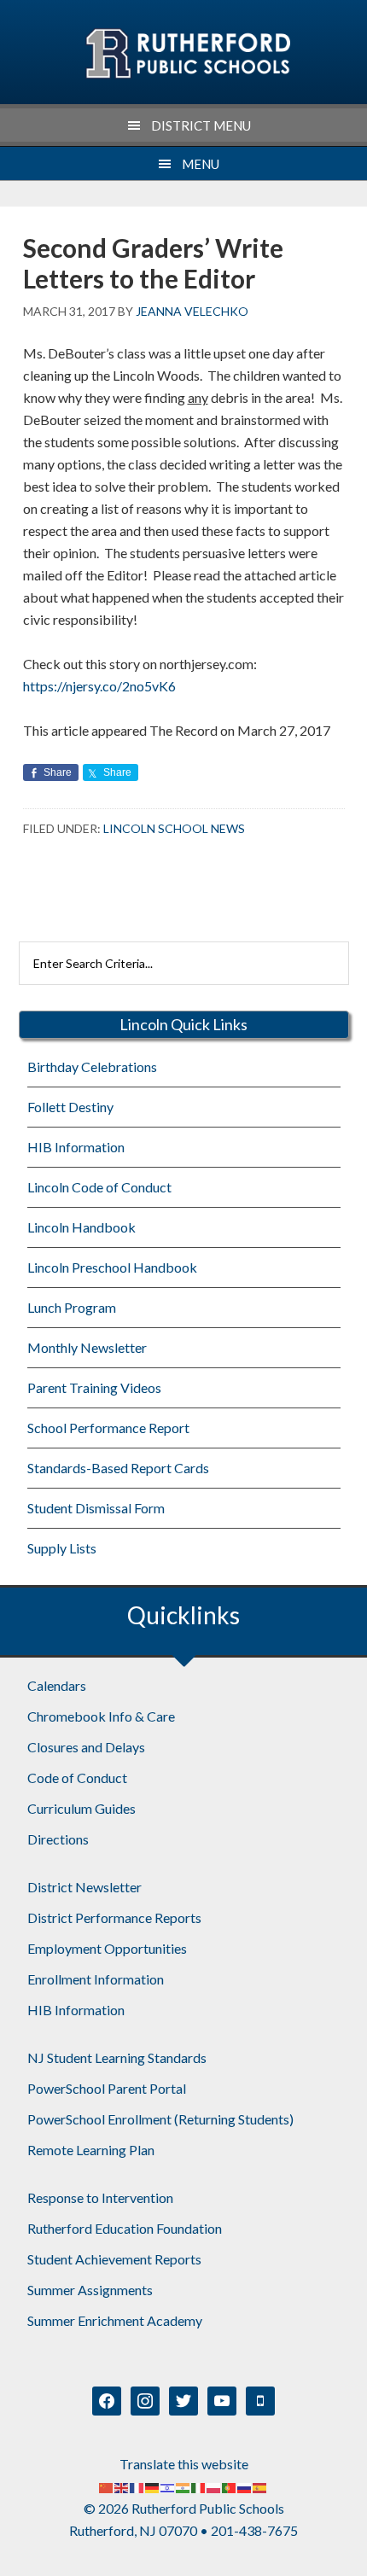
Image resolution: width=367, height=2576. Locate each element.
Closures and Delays (86, 1747)
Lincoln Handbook (82, 1227)
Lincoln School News (174, 828)
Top (348, 2553)
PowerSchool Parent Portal (107, 2088)
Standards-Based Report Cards (118, 1468)
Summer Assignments (90, 2290)
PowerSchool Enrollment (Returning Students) (160, 2119)
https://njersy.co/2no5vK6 (99, 686)
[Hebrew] (168, 2486)
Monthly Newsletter (87, 1347)
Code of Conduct (77, 1778)
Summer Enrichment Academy (115, 2320)
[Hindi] (183, 2486)
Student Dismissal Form (96, 1508)
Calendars (57, 1685)
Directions (58, 1839)
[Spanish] (260, 2486)
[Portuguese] (230, 2486)
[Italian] (199, 2486)
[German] (153, 2486)
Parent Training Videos (94, 1387)
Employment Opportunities (107, 1948)
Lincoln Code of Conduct (99, 1187)
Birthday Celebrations (92, 1067)
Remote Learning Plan (91, 2150)
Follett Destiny (70, 1107)
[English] (122, 2486)
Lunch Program (72, 1307)
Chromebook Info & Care (101, 1716)
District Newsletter (84, 1887)
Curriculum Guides (82, 1808)
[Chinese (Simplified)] (107, 2486)
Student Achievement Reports (114, 2259)
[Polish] (214, 2486)
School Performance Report (108, 1428)
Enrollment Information (96, 1979)
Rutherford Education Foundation (125, 2228)
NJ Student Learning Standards (117, 2057)
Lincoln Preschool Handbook (112, 1267)
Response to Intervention (100, 2197)
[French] (137, 2486)
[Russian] (245, 2486)
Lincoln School (187, 54)
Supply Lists (62, 1548)
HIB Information (76, 1147)
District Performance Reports (114, 1917)
